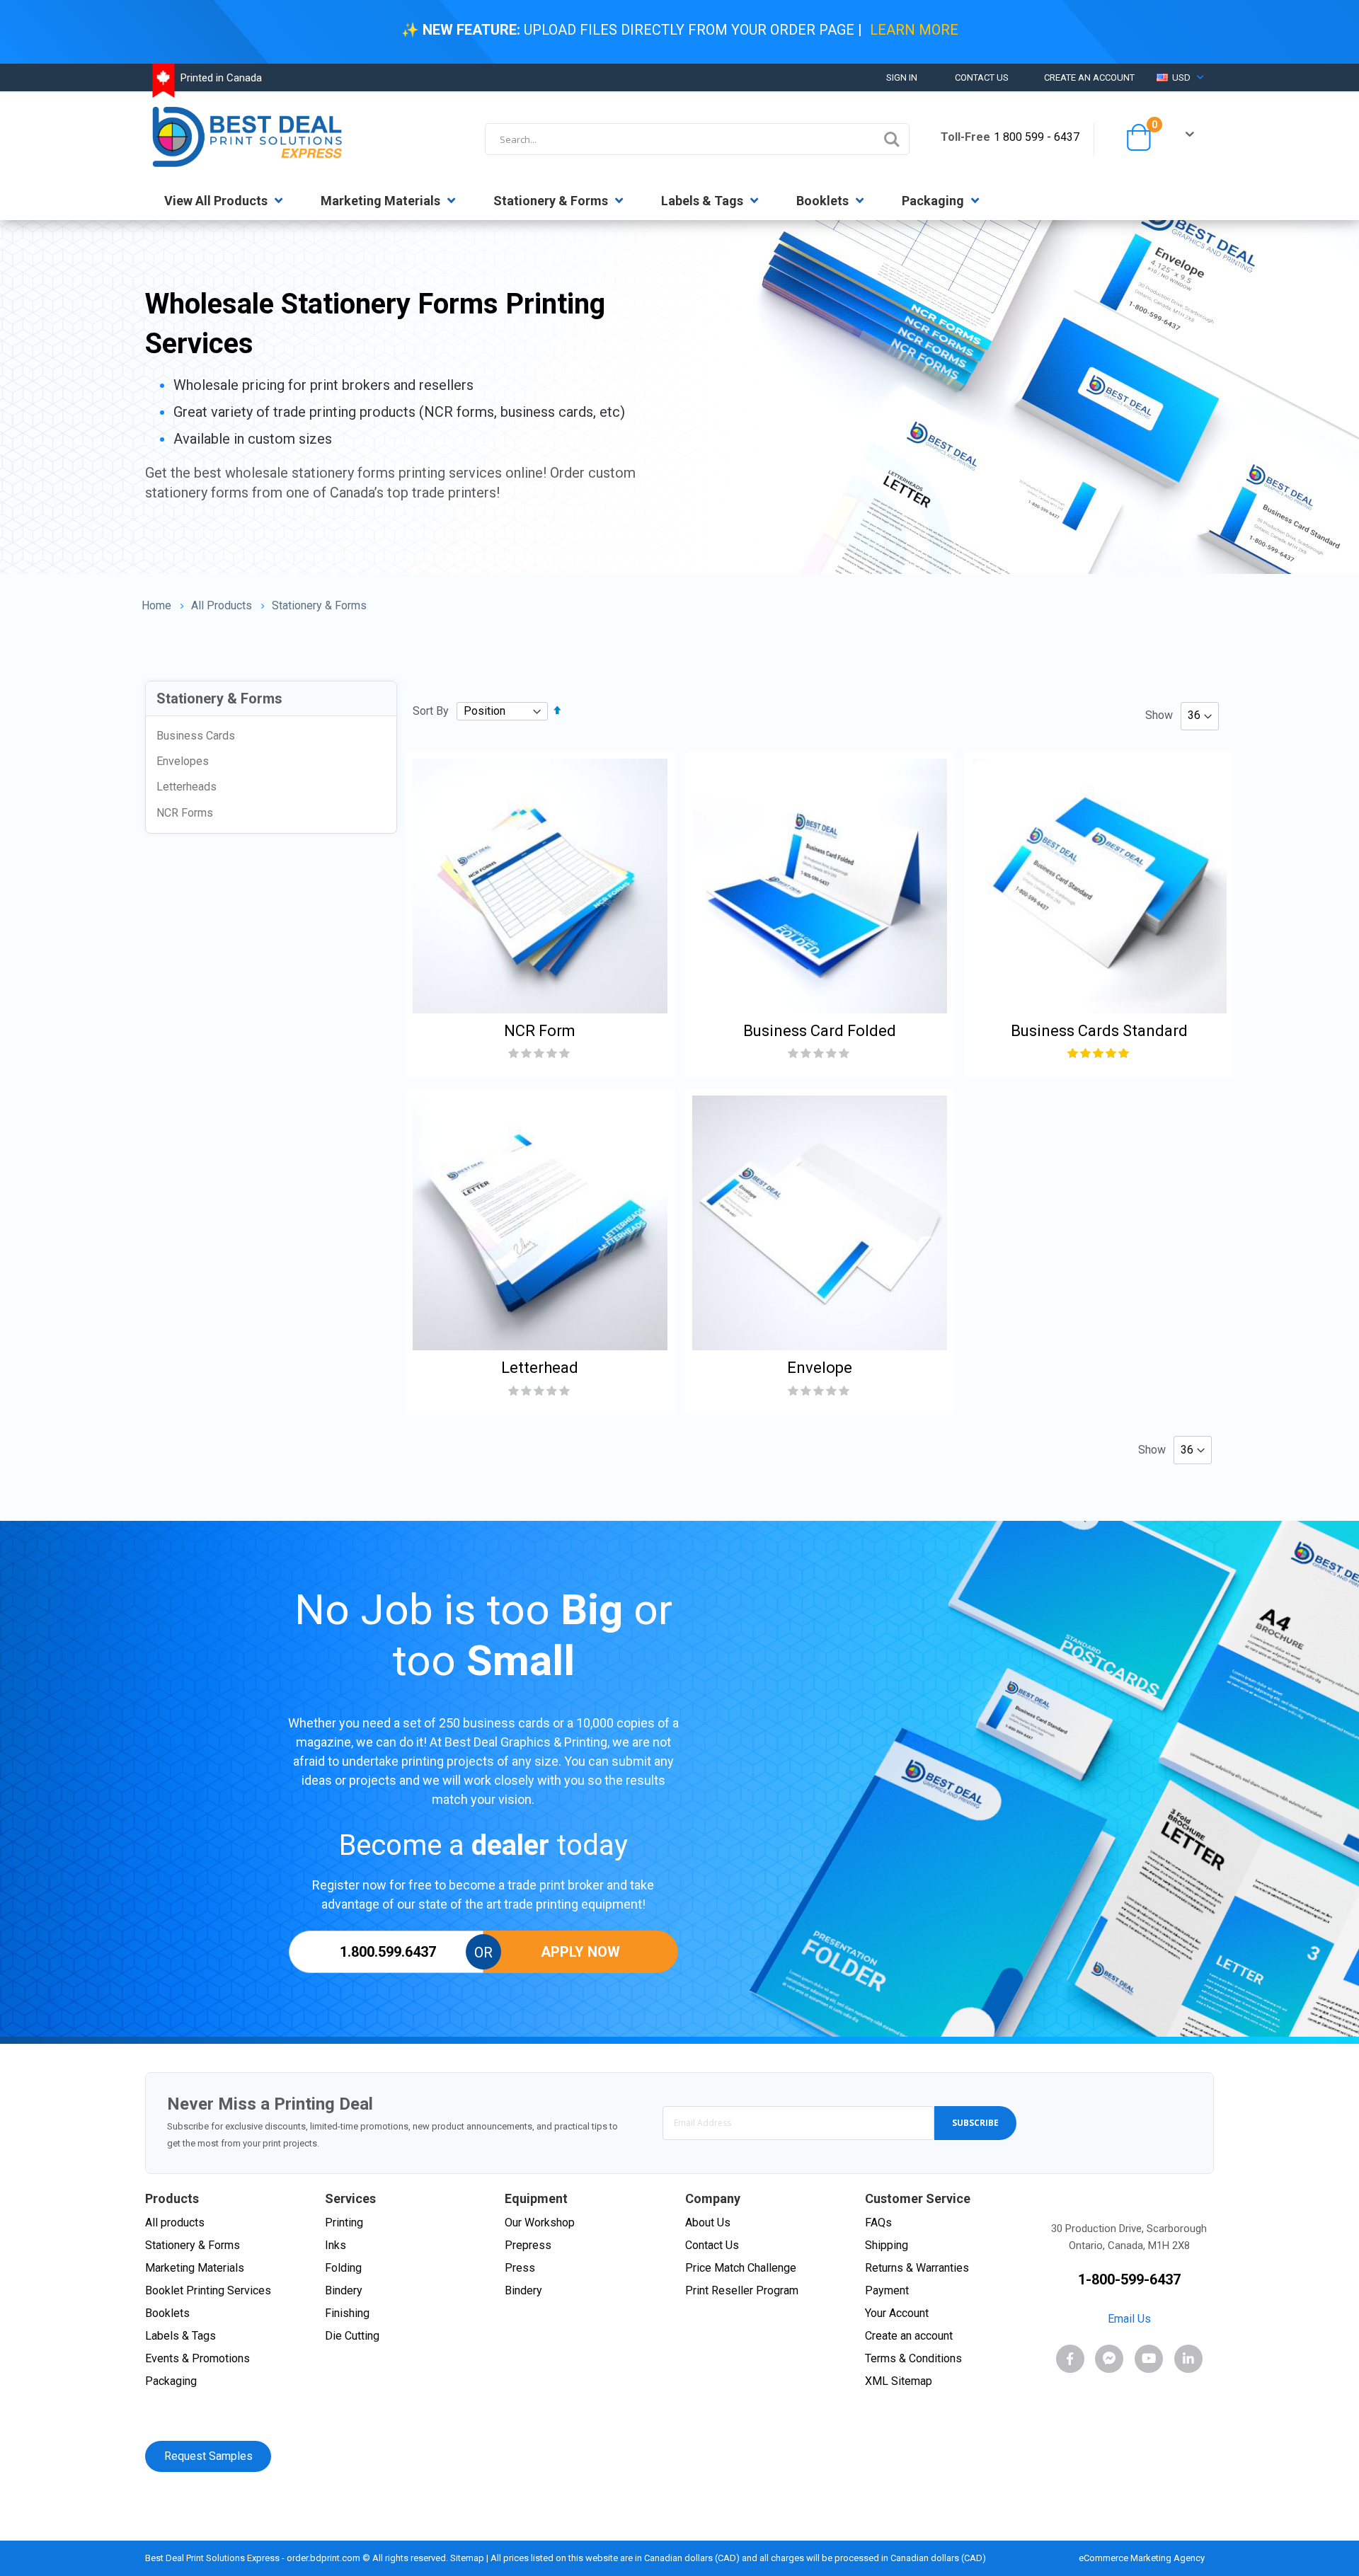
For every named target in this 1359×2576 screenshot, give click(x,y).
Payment (887, 2290)
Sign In (902, 77)
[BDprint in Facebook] (1070, 2359)
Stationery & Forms (552, 201)
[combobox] (697, 139)
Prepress (528, 2245)
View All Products (217, 201)
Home (156, 605)
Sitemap (467, 2558)
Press (520, 2268)
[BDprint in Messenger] (1109, 2359)
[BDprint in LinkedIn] (1188, 2359)
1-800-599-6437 (1129, 2279)
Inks (336, 2245)
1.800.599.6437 (386, 1952)
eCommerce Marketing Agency (1143, 2558)
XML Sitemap (899, 2381)
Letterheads (187, 787)
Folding (343, 2268)
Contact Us (982, 77)
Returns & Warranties (917, 2268)
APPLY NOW (580, 1952)
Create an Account (1089, 77)
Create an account (909, 2336)
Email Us (1129, 2319)
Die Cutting (352, 2336)
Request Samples (208, 2456)
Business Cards (196, 736)
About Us (708, 2223)
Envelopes (183, 761)
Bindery (344, 2290)
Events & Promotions (197, 2358)
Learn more (914, 30)
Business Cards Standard (1099, 1031)
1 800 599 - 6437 (1037, 137)
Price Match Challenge (741, 2268)
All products (175, 2223)
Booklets (824, 201)
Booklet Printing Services (208, 2290)
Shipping (887, 2245)
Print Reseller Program (742, 2290)
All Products (222, 606)
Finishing (347, 2313)
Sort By (431, 711)
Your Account (897, 2313)
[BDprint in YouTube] (1149, 2359)
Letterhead (540, 1368)
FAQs (878, 2223)
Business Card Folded (820, 1031)
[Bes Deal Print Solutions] (252, 137)
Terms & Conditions (913, 2358)
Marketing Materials (382, 201)
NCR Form (540, 1031)
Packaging (934, 201)
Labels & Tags (704, 201)
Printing (344, 2223)
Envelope (820, 1368)
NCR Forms (185, 813)
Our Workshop (540, 2223)
